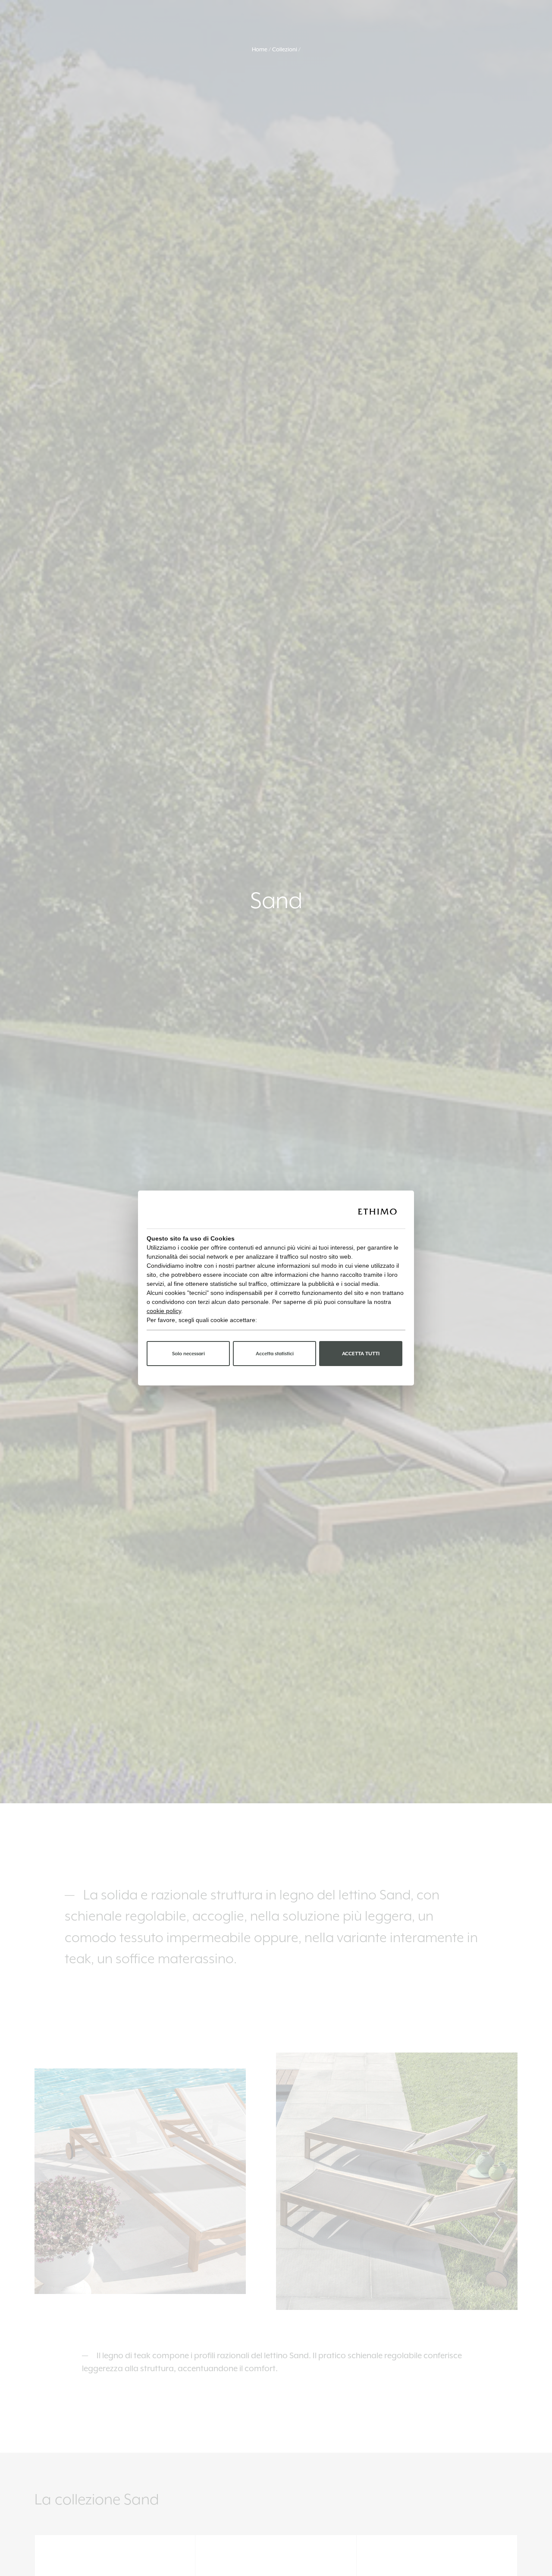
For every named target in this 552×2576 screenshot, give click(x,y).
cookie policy (164, 1311)
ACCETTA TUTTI (361, 1354)
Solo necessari (188, 1354)
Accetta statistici (275, 1354)
